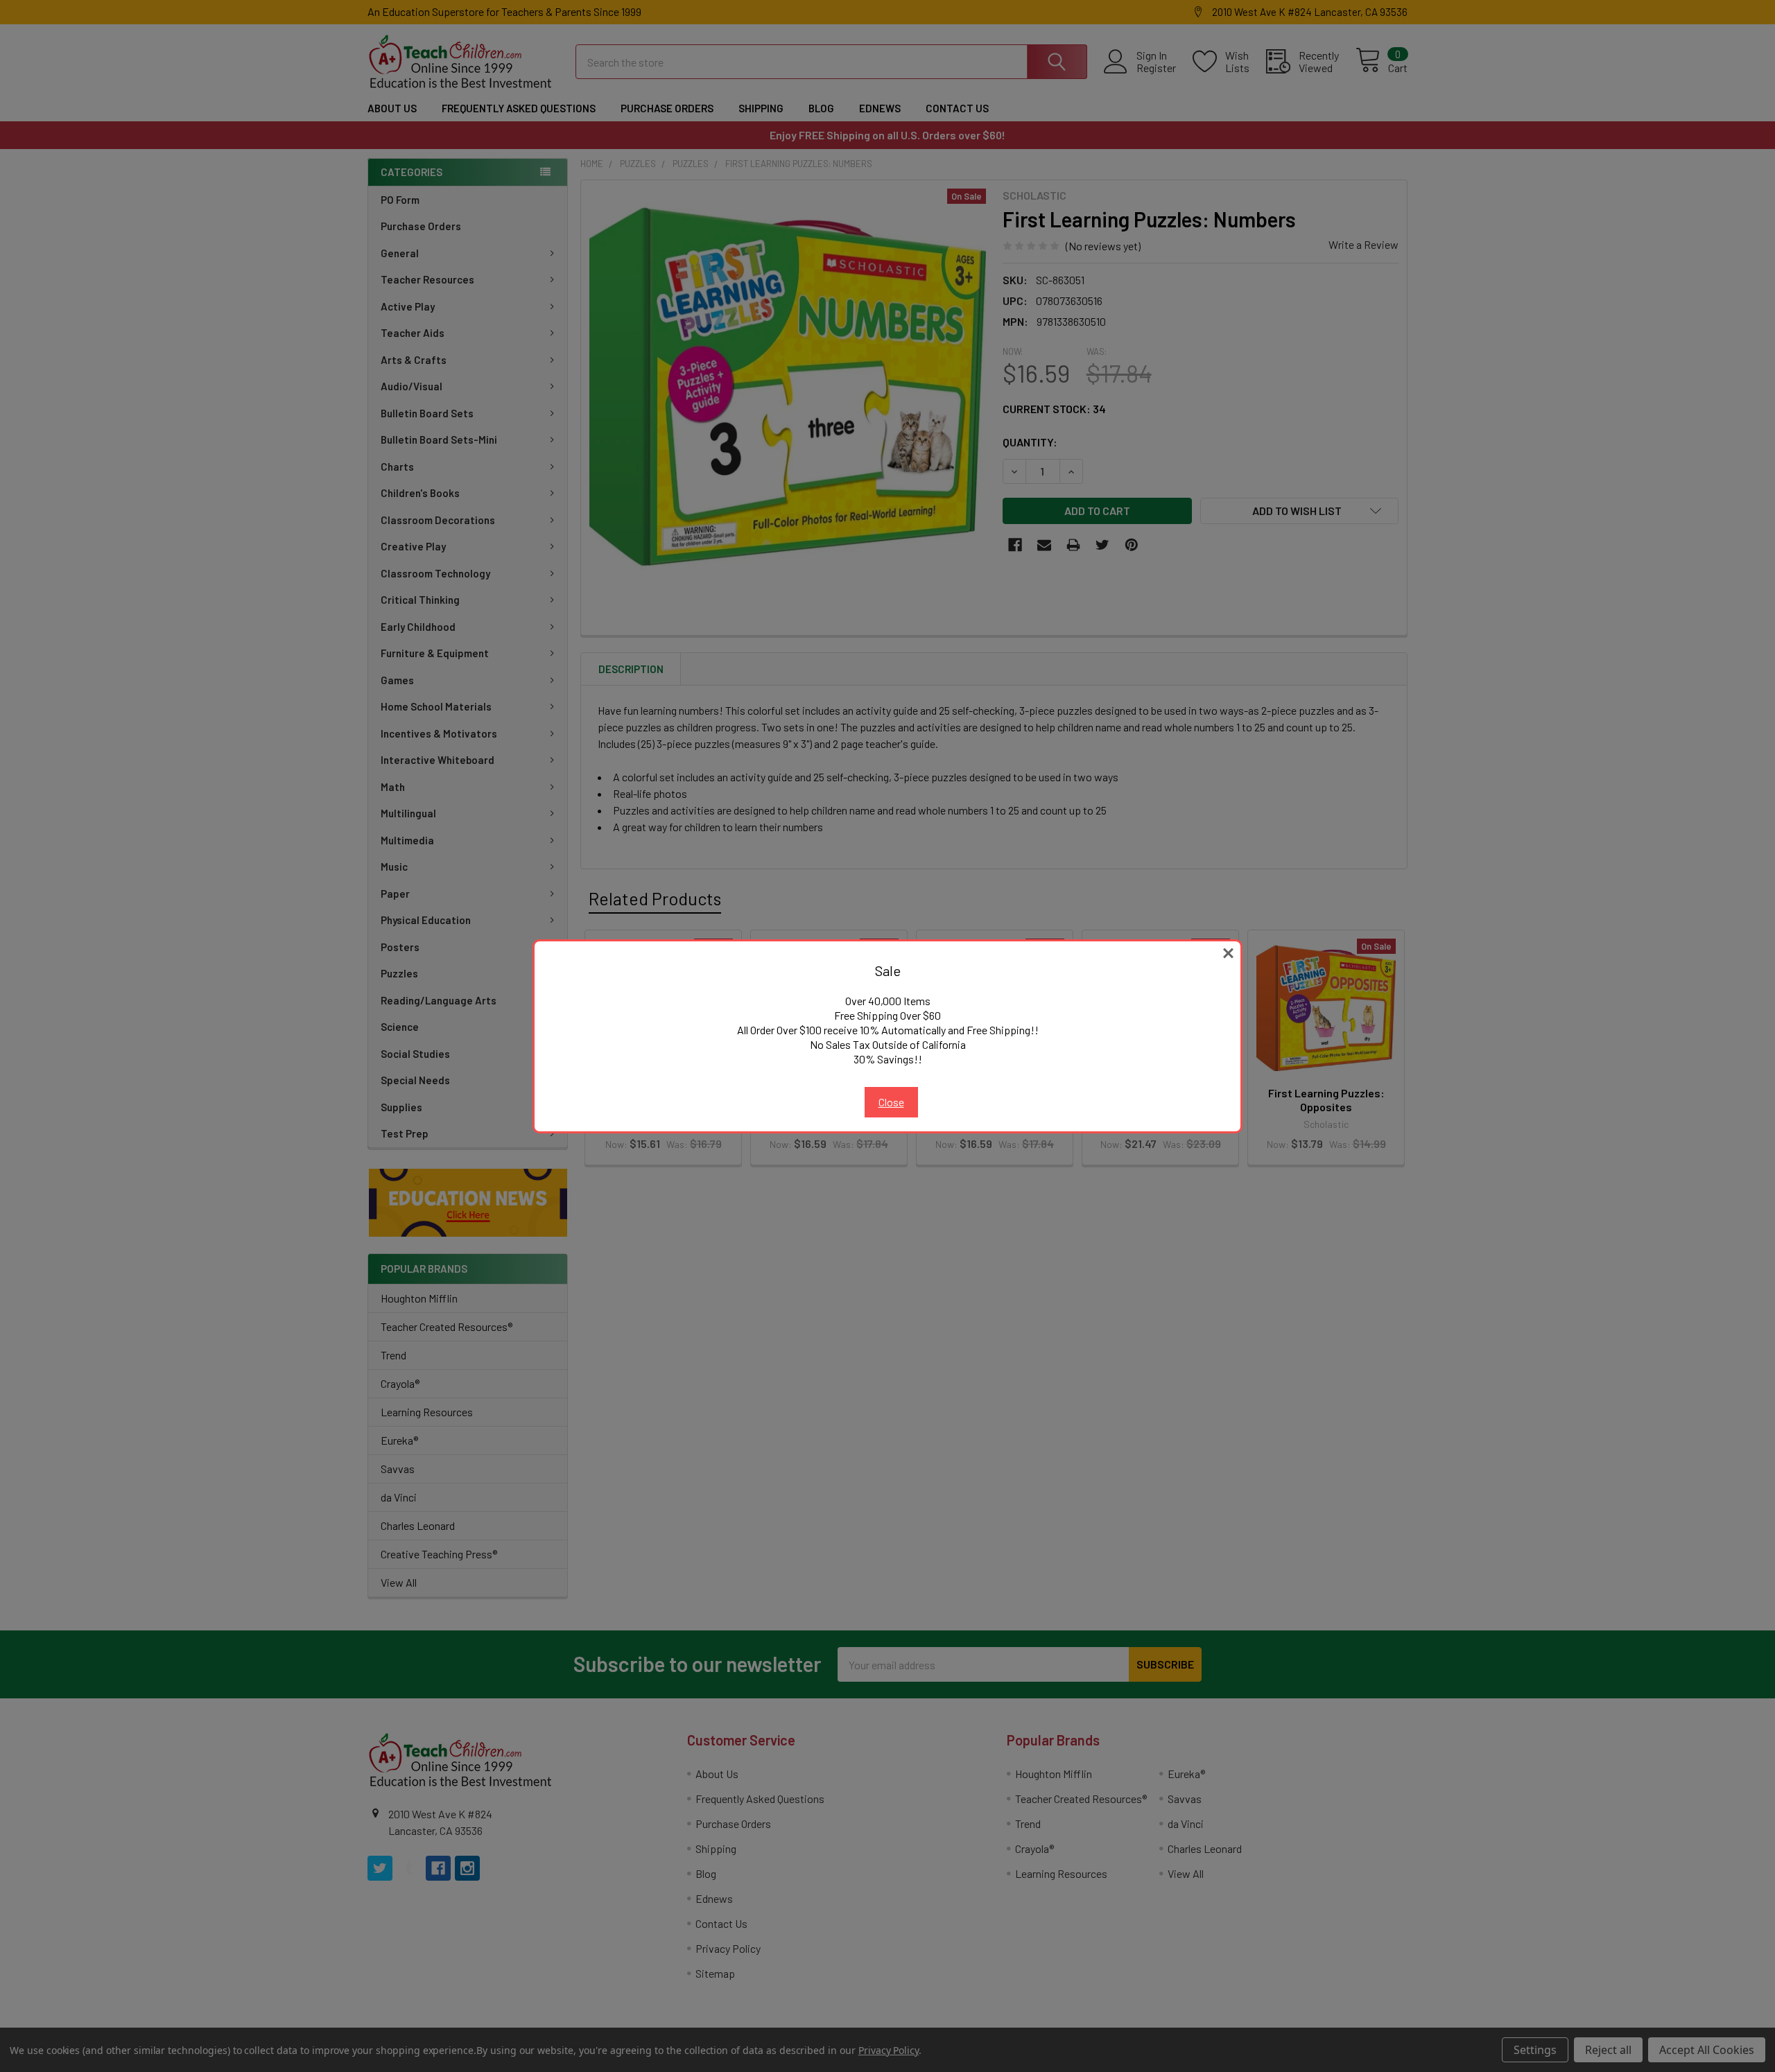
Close (891, 1102)
